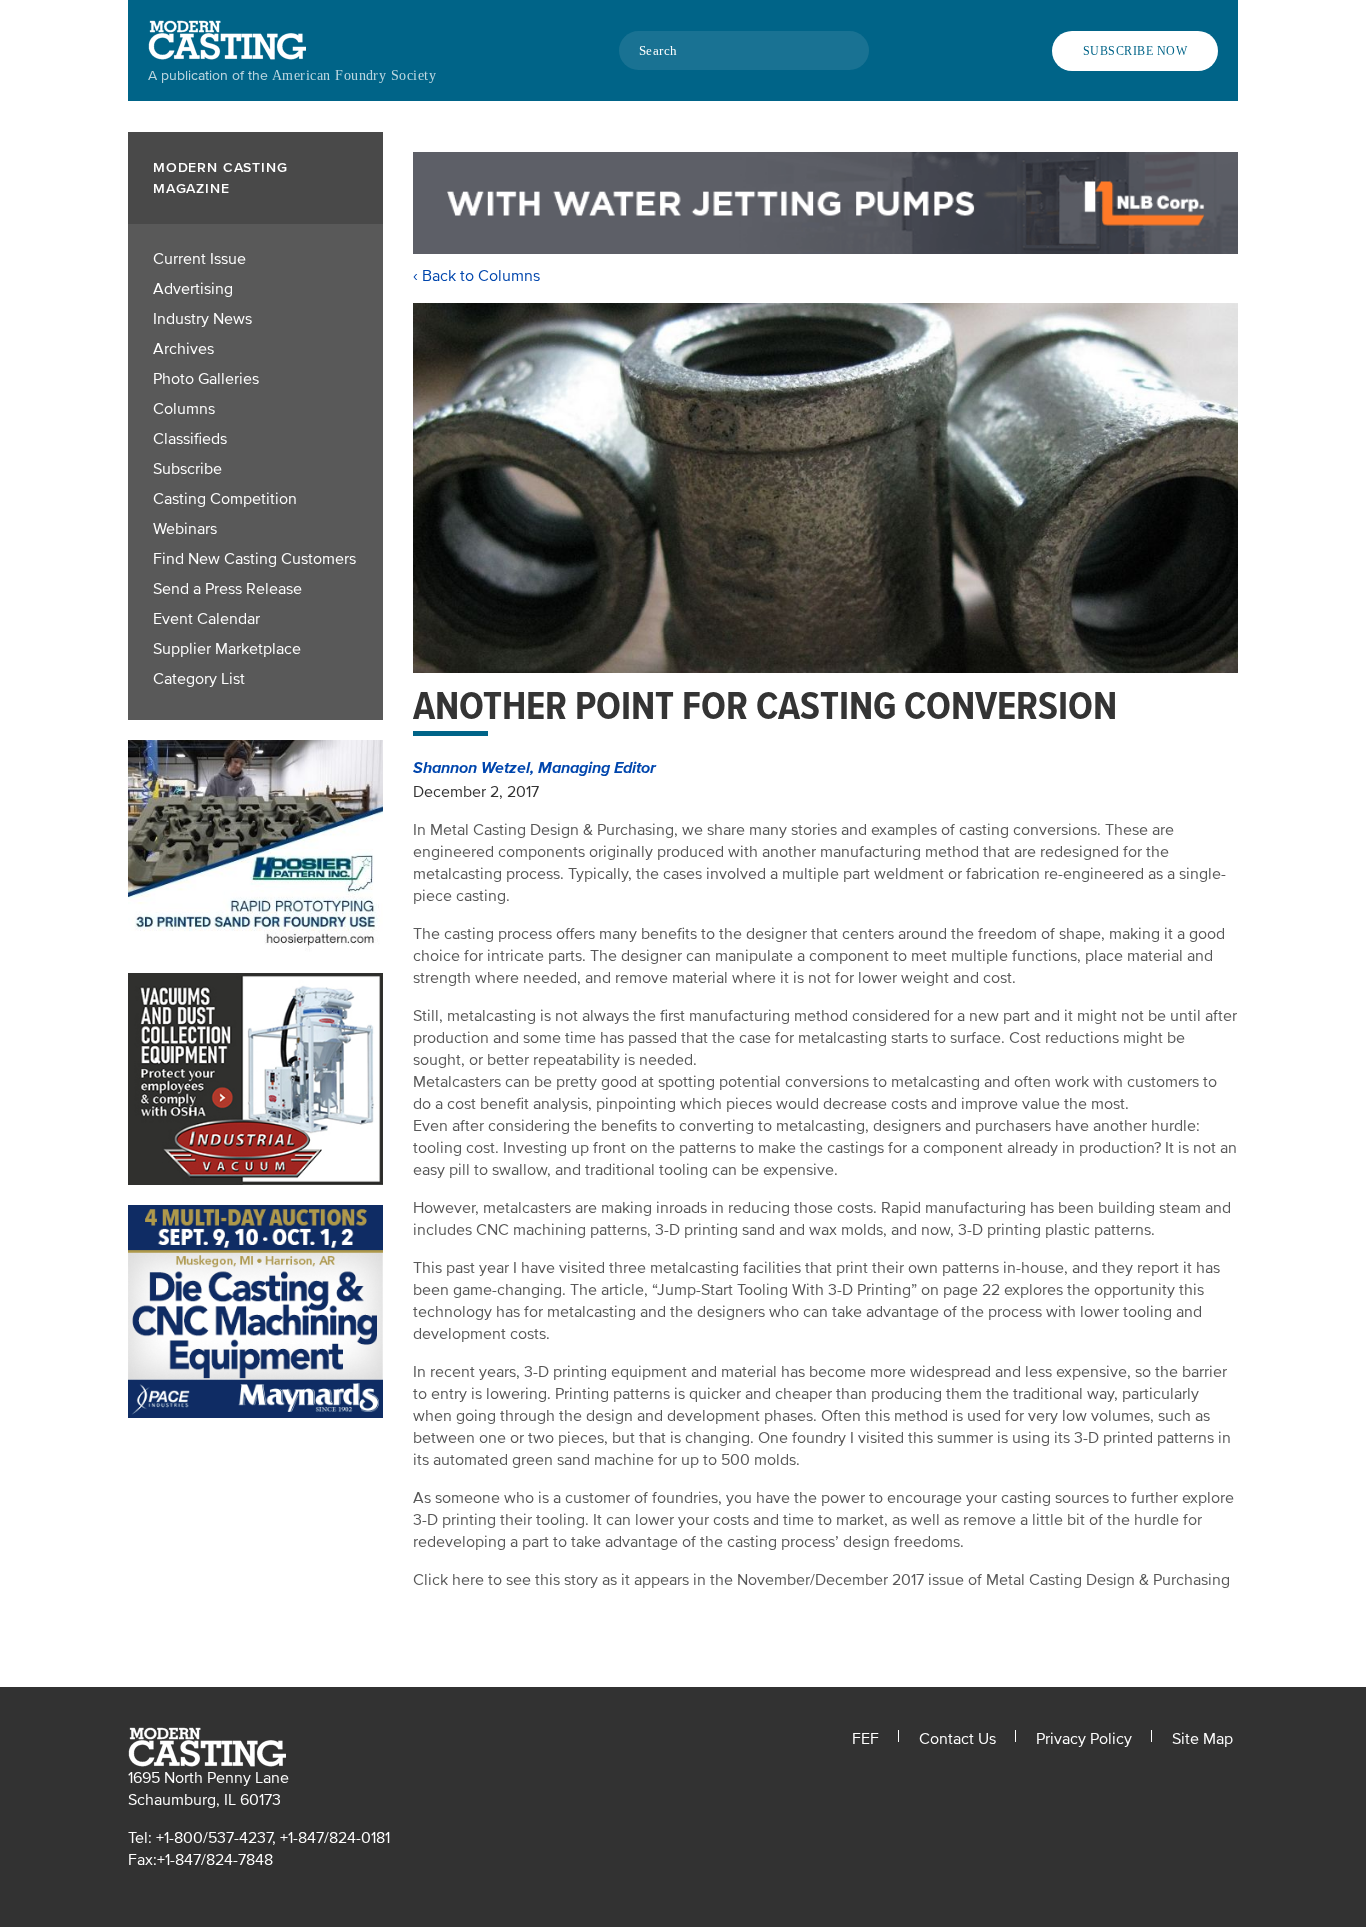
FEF (865, 1739)
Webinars (185, 529)
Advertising (193, 289)
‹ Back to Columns (476, 276)
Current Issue (199, 259)
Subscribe (187, 469)
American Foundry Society (354, 75)
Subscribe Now (1135, 51)
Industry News (202, 319)
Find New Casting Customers (254, 559)
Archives (183, 349)
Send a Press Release (227, 589)
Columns (184, 409)
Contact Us (957, 1739)
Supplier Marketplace (227, 649)
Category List (199, 679)
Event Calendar (206, 619)
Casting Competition (225, 499)
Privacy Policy (1084, 1739)
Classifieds (190, 439)
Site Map (1202, 1739)
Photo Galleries (206, 379)
